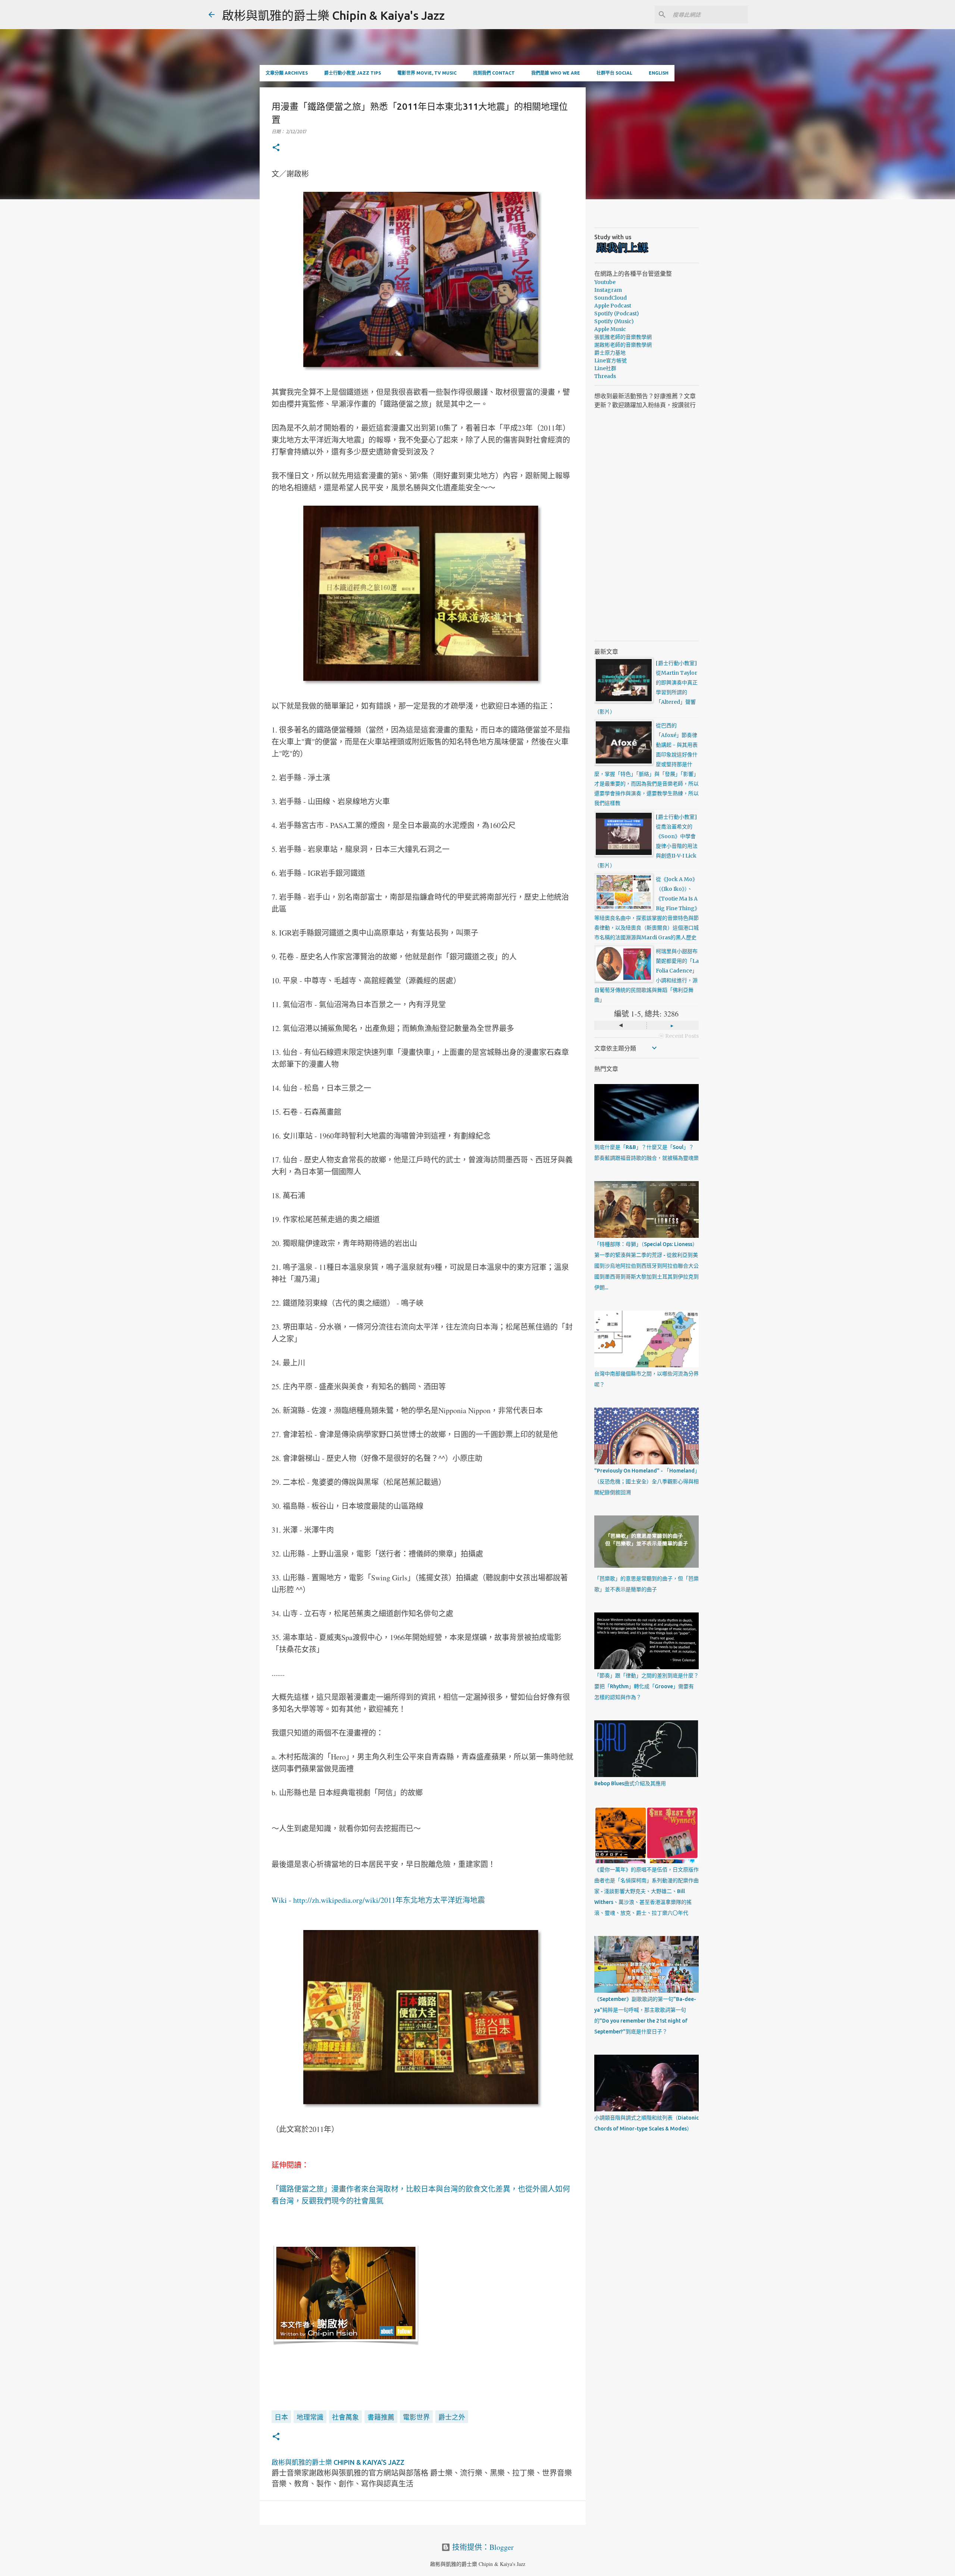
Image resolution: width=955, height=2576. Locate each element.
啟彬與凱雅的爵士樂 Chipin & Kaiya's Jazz (333, 15)
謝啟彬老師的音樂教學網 (623, 345)
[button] (276, 148)
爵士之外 (452, 2417)
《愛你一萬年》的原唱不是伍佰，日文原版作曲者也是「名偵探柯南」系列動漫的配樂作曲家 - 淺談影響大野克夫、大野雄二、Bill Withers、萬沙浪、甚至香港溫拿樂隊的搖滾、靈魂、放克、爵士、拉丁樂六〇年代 (646, 1891)
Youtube (605, 282)
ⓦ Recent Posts (679, 1036)
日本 (281, 2417)
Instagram (608, 290)
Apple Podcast (613, 306)
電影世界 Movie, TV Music (427, 73)
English (659, 73)
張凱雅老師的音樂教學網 (623, 337)
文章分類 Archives (287, 73)
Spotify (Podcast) (617, 313)
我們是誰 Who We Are (556, 73)
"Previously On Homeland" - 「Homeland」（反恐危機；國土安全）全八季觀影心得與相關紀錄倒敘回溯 (646, 1481)
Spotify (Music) (614, 321)
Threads (605, 376)
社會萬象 (345, 2417)
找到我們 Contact (494, 73)
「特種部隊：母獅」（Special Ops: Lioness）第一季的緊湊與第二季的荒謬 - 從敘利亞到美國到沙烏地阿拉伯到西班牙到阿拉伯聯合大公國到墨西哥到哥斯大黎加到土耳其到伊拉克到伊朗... (646, 1266)
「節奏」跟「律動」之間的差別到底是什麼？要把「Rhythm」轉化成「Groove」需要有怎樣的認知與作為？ (646, 1686)
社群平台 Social (614, 73)
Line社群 (605, 368)
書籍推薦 (381, 2417)
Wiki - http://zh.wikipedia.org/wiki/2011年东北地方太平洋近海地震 (378, 1900)
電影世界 (416, 2417)
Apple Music (610, 329)
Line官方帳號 (610, 360)
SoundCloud (610, 298)
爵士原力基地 (610, 353)
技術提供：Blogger (482, 2547)
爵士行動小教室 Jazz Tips (353, 73)
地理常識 (310, 2417)
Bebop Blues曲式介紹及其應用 (630, 1783)
